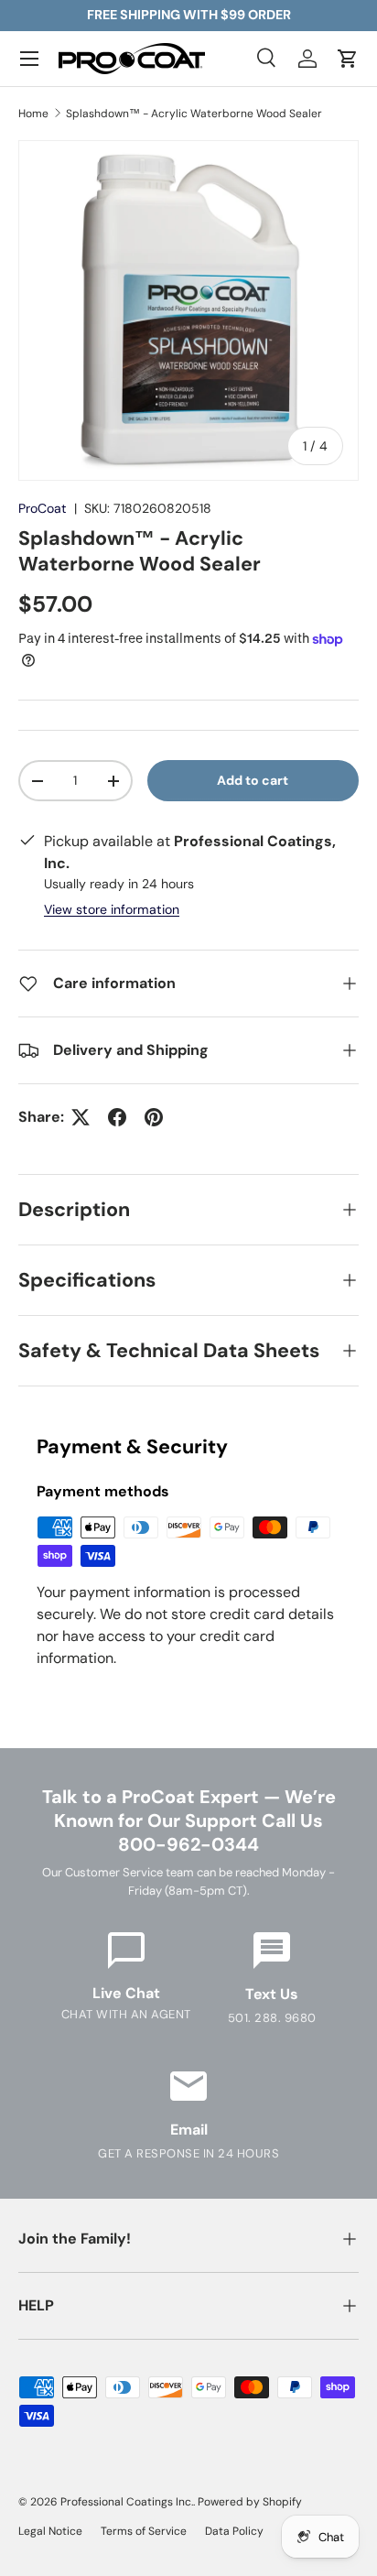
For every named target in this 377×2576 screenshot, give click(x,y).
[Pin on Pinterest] (154, 1117)
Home (33, 114)
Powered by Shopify (250, 2502)
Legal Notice (50, 2531)
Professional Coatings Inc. (127, 2502)
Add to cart (253, 780)
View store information (112, 909)
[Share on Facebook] (117, 1117)
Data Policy (234, 2531)
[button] (348, 59)
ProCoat (43, 508)
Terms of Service (144, 2531)
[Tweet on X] (81, 1117)
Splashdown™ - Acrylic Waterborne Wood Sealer (194, 114)
